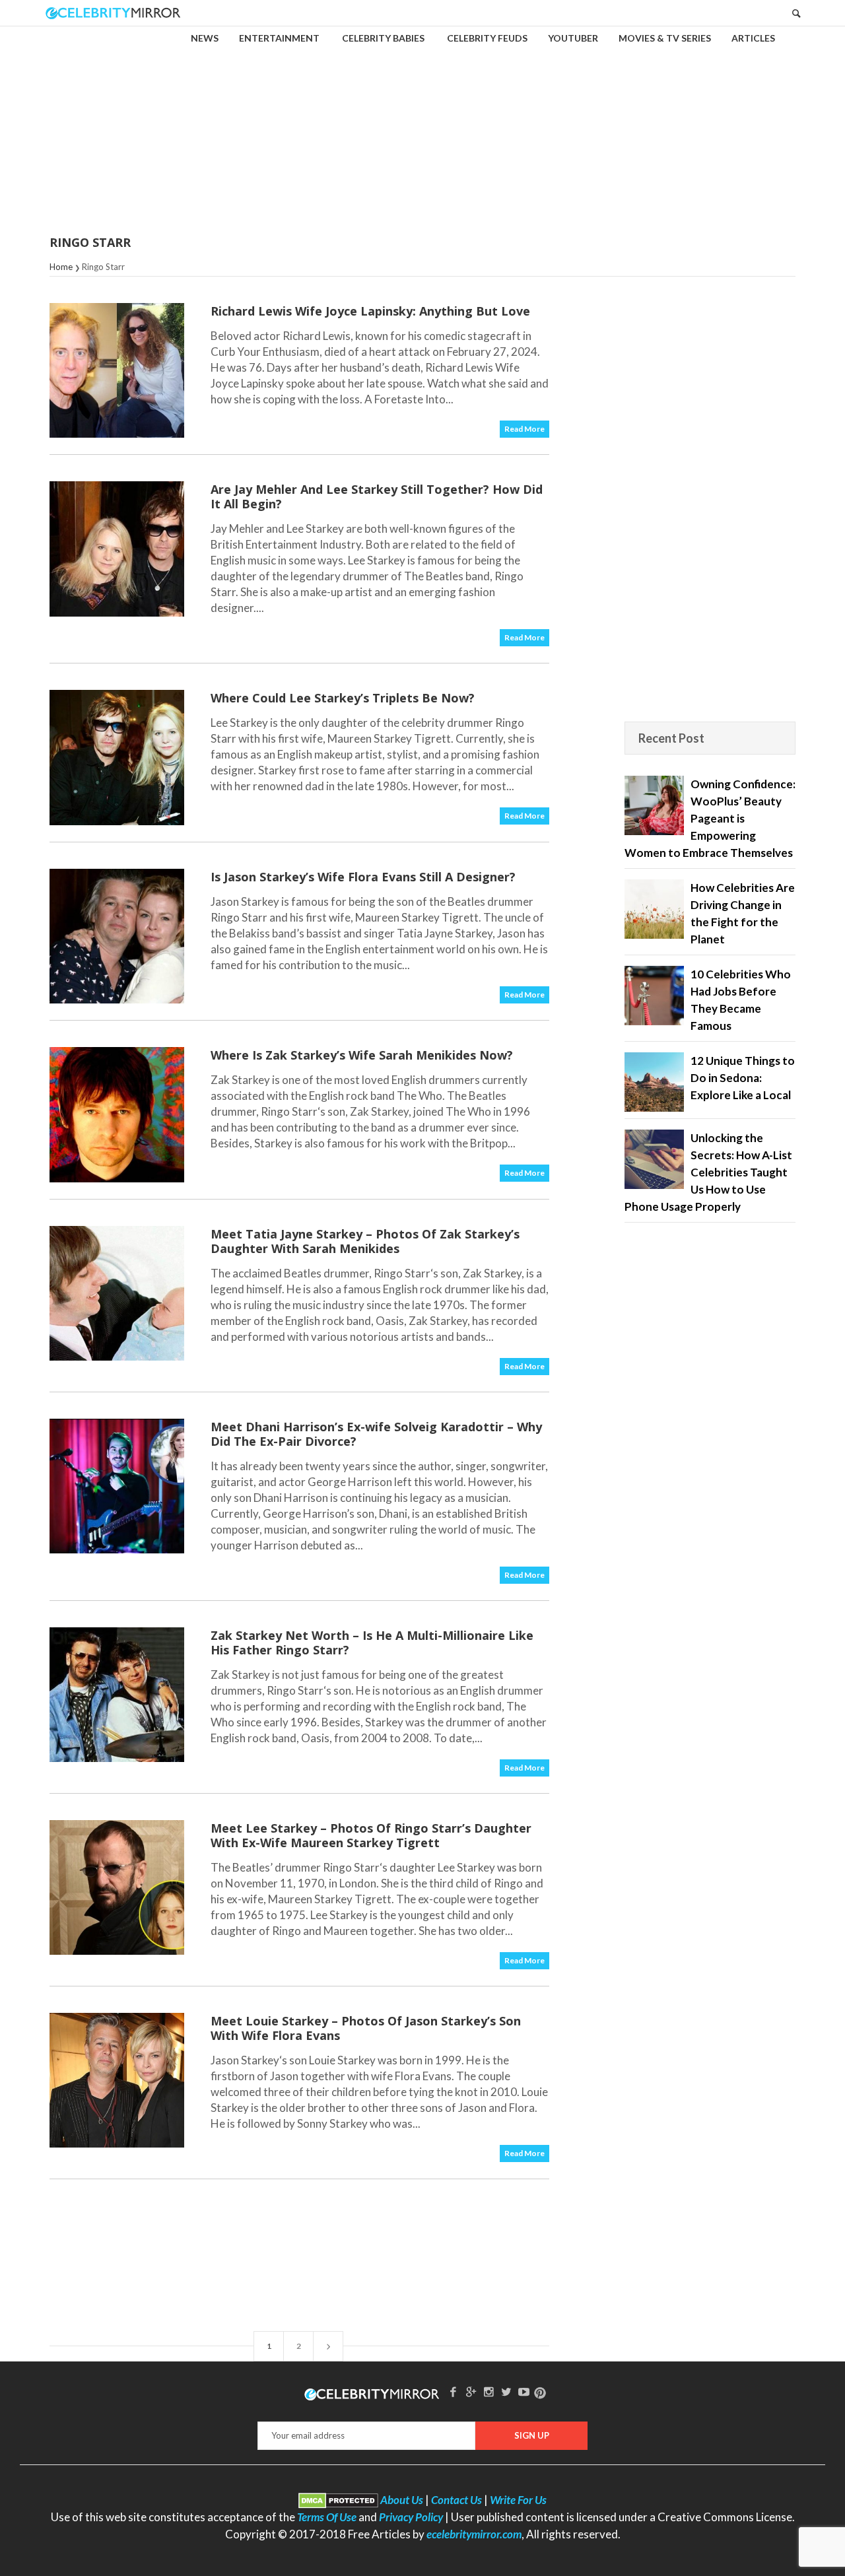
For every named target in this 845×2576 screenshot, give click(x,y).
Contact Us (456, 2500)
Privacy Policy (411, 2517)
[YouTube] (524, 2391)
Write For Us (518, 2500)
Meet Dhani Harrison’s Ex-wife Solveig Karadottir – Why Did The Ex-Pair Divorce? (376, 1434)
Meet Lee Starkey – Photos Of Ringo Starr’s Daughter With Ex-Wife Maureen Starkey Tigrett (371, 1835)
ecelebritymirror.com (474, 2534)
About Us (402, 2500)
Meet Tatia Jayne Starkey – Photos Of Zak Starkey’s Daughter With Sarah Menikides (365, 1241)
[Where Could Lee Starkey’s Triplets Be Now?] (117, 757)
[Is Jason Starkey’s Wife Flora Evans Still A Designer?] (117, 936)
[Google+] (471, 2391)
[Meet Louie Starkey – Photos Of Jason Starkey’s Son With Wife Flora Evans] (117, 2080)
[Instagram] (489, 2391)
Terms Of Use (327, 2517)
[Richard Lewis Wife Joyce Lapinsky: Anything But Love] (117, 370)
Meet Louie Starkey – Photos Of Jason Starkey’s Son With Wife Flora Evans (366, 2028)
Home (61, 267)
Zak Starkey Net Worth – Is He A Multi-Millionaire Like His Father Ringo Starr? (372, 1643)
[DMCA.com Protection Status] (338, 2500)
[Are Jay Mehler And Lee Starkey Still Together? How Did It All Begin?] (117, 549)
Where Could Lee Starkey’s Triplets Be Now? (343, 698)
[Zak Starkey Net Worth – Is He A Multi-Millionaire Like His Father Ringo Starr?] (117, 1695)
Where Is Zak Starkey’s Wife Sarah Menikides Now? (362, 1055)
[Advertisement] (422, 121)
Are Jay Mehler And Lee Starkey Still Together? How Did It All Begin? (377, 496)
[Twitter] (506, 2391)
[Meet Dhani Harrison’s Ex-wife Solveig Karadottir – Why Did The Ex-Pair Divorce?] (117, 1486)
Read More (524, 429)
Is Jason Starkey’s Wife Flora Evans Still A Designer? (363, 877)
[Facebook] (454, 2391)
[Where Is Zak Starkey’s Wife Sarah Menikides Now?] (117, 1114)
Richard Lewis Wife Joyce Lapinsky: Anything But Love (370, 311)
